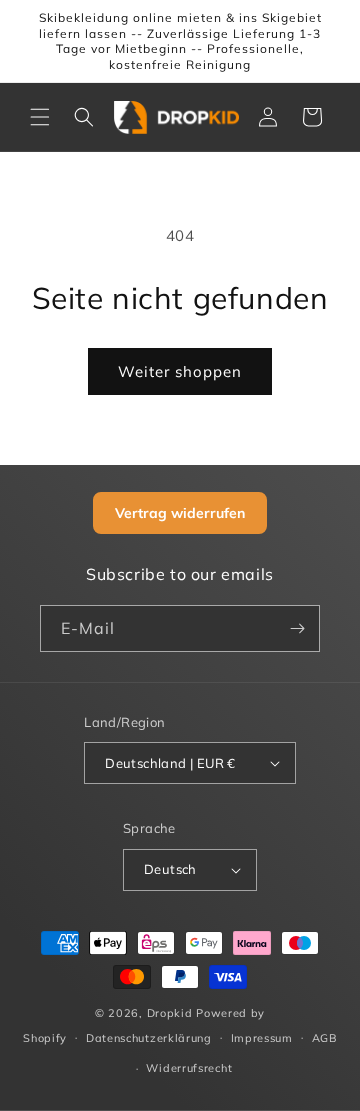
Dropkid (170, 1013)
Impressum (262, 1038)
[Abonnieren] (297, 628)
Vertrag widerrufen (180, 513)
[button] (40, 117)
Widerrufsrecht (189, 1068)
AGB (324, 1038)
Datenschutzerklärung (149, 1038)
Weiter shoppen (180, 371)
